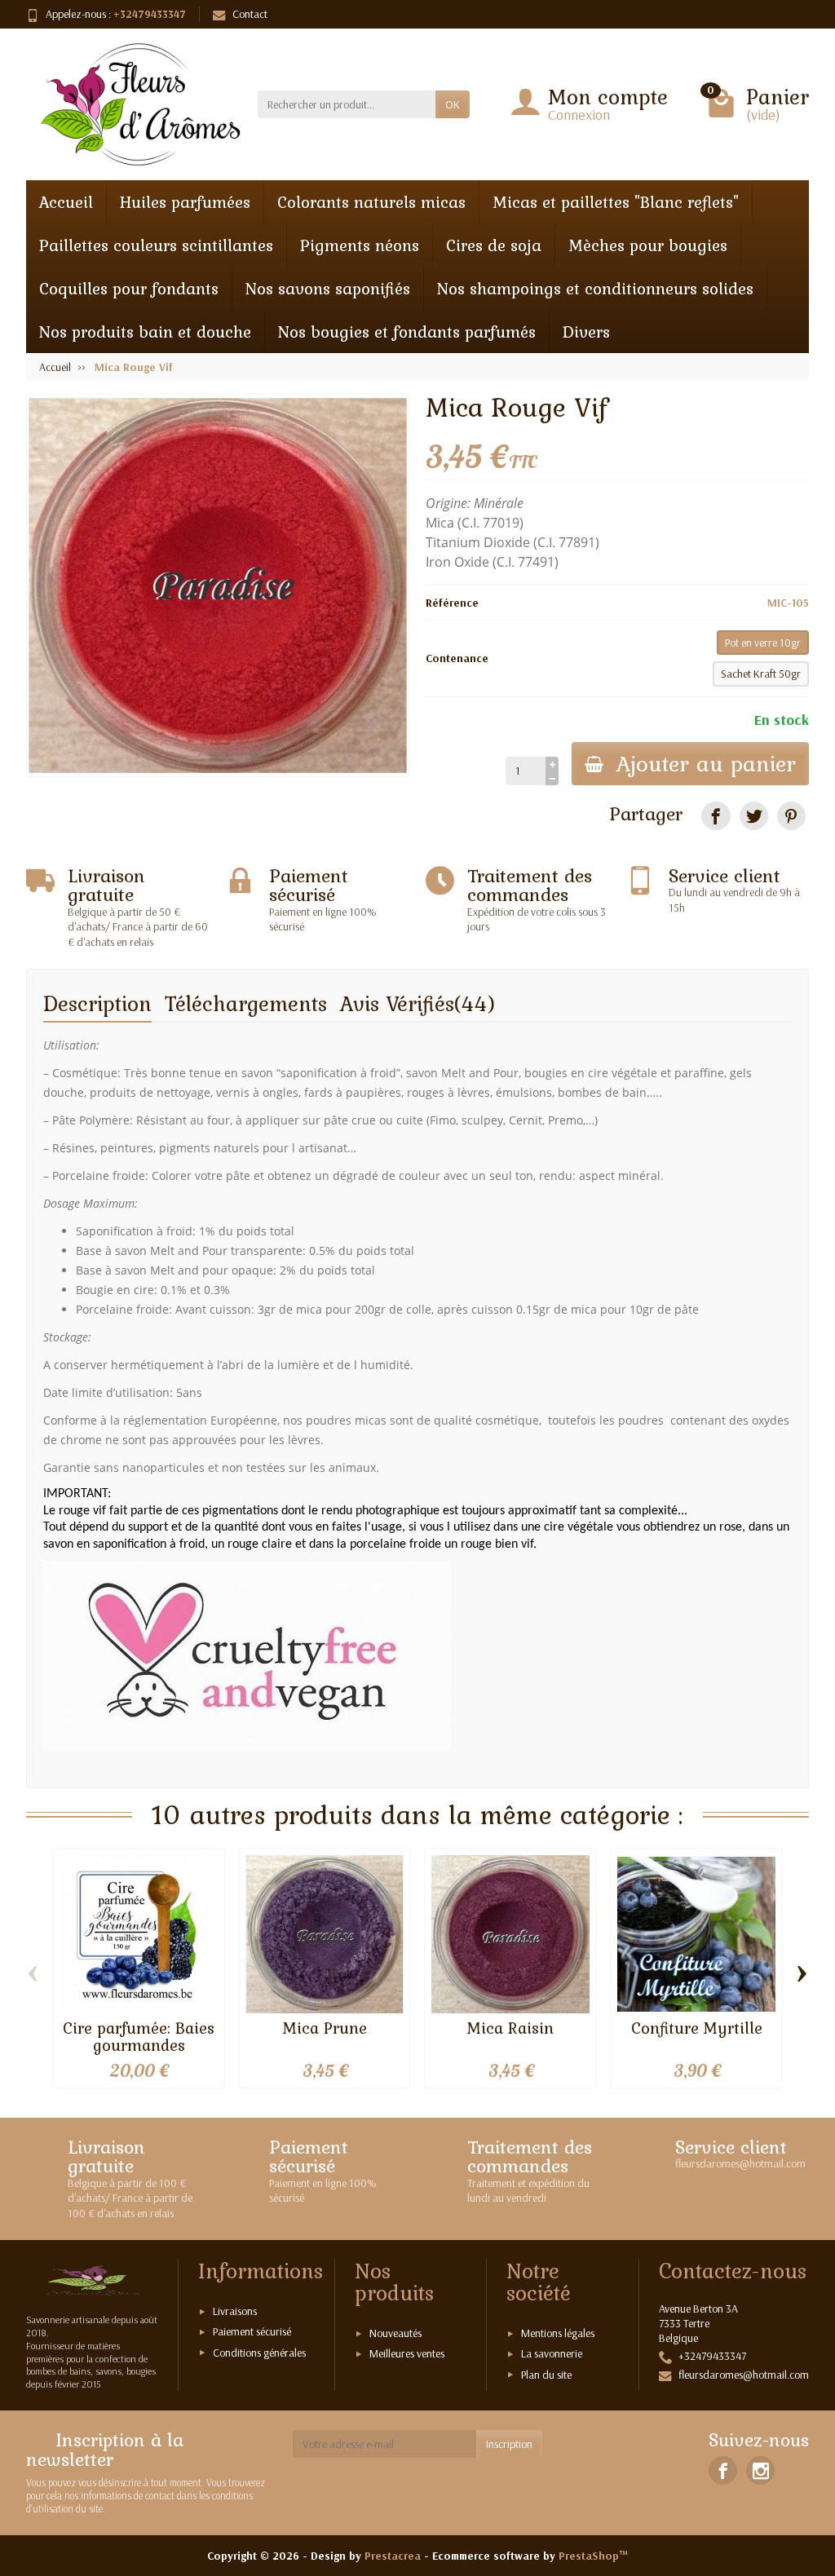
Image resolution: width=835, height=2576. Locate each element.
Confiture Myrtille (697, 2028)
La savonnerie (552, 2353)
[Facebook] (723, 2470)
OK (453, 104)
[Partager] (716, 816)
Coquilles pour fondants (129, 288)
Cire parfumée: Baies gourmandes (139, 2036)
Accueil (66, 202)
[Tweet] (754, 816)
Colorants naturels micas (371, 202)
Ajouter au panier (706, 763)
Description (97, 1003)
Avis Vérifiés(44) (418, 1003)
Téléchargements (246, 1003)
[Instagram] (760, 2470)
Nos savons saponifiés (328, 288)
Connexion (579, 115)
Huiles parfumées (185, 202)
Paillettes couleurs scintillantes (156, 245)
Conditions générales (259, 2353)
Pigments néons (360, 245)
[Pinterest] (791, 816)
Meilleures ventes (407, 2353)
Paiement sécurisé (252, 2331)
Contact (250, 14)
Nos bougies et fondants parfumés (407, 331)
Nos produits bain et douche (145, 331)
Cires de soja (494, 245)
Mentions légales (558, 2333)
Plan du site (546, 2375)
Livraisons (235, 2311)
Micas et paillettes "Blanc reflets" (616, 202)
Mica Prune (325, 2028)
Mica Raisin (510, 2028)
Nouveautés (395, 2333)
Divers (586, 331)
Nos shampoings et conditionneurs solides (595, 288)
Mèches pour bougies (648, 245)
